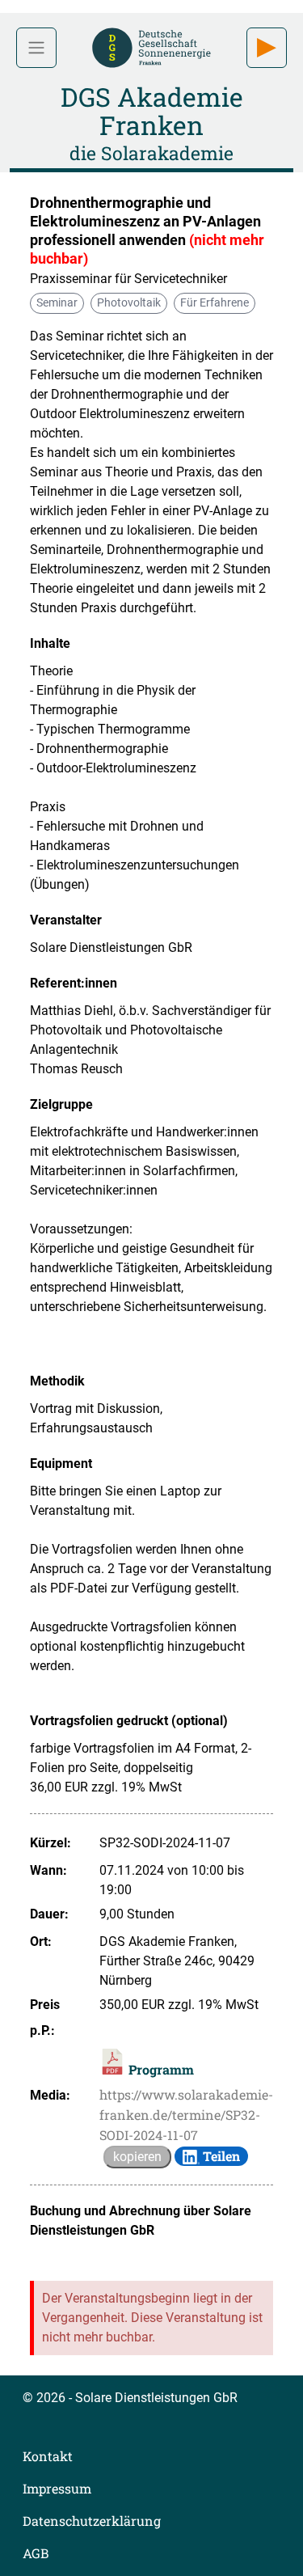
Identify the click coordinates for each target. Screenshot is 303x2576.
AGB (36, 2553)
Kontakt (48, 2456)
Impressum (57, 2488)
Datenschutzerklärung (92, 2521)
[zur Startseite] (151, 46)
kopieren (137, 2157)
